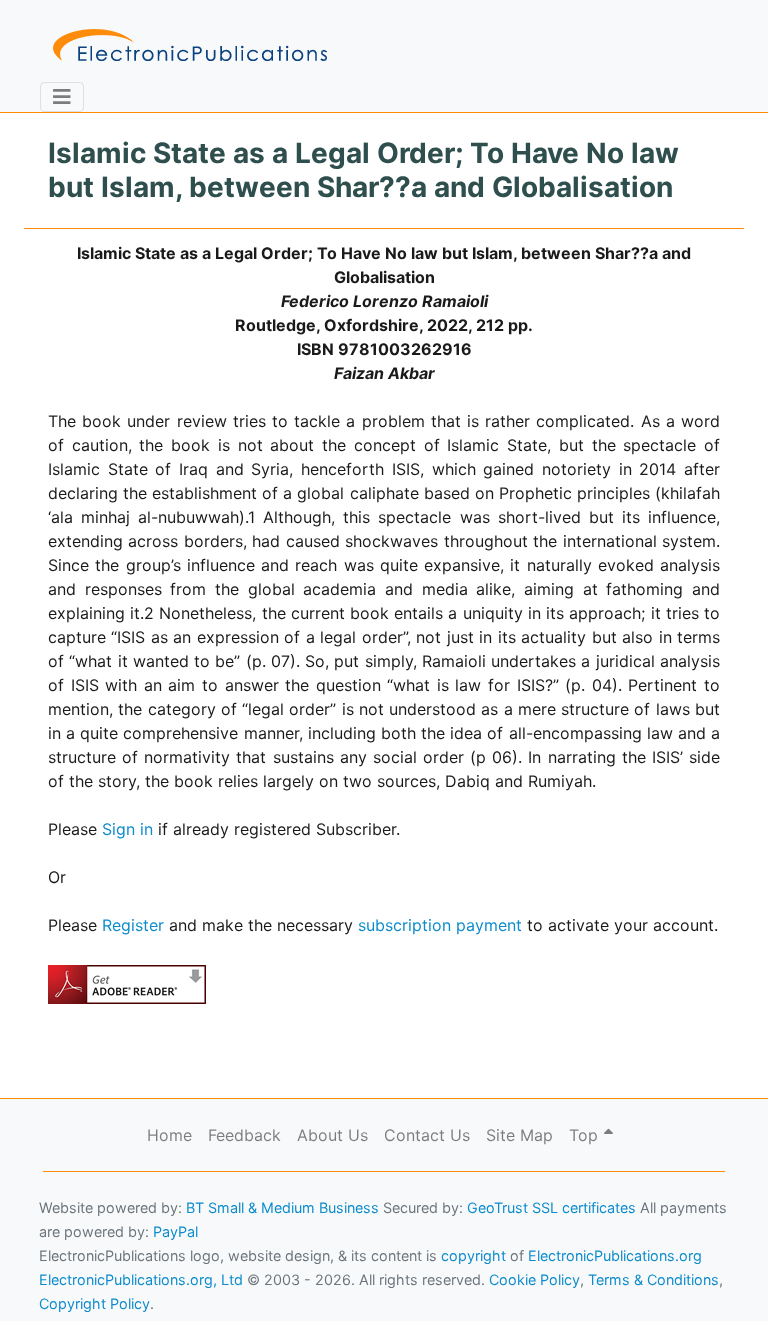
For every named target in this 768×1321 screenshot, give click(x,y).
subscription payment (440, 925)
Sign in (127, 829)
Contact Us (427, 1135)
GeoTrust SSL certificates (551, 1207)
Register (133, 925)
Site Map (519, 1135)
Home (169, 1135)
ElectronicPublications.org (615, 1255)
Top (586, 1135)
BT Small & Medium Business (282, 1207)
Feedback (244, 1135)
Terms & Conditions (171, 1276)
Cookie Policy (63, 1276)
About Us (332, 1135)
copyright (473, 1255)
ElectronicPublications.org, (103, 1237)
